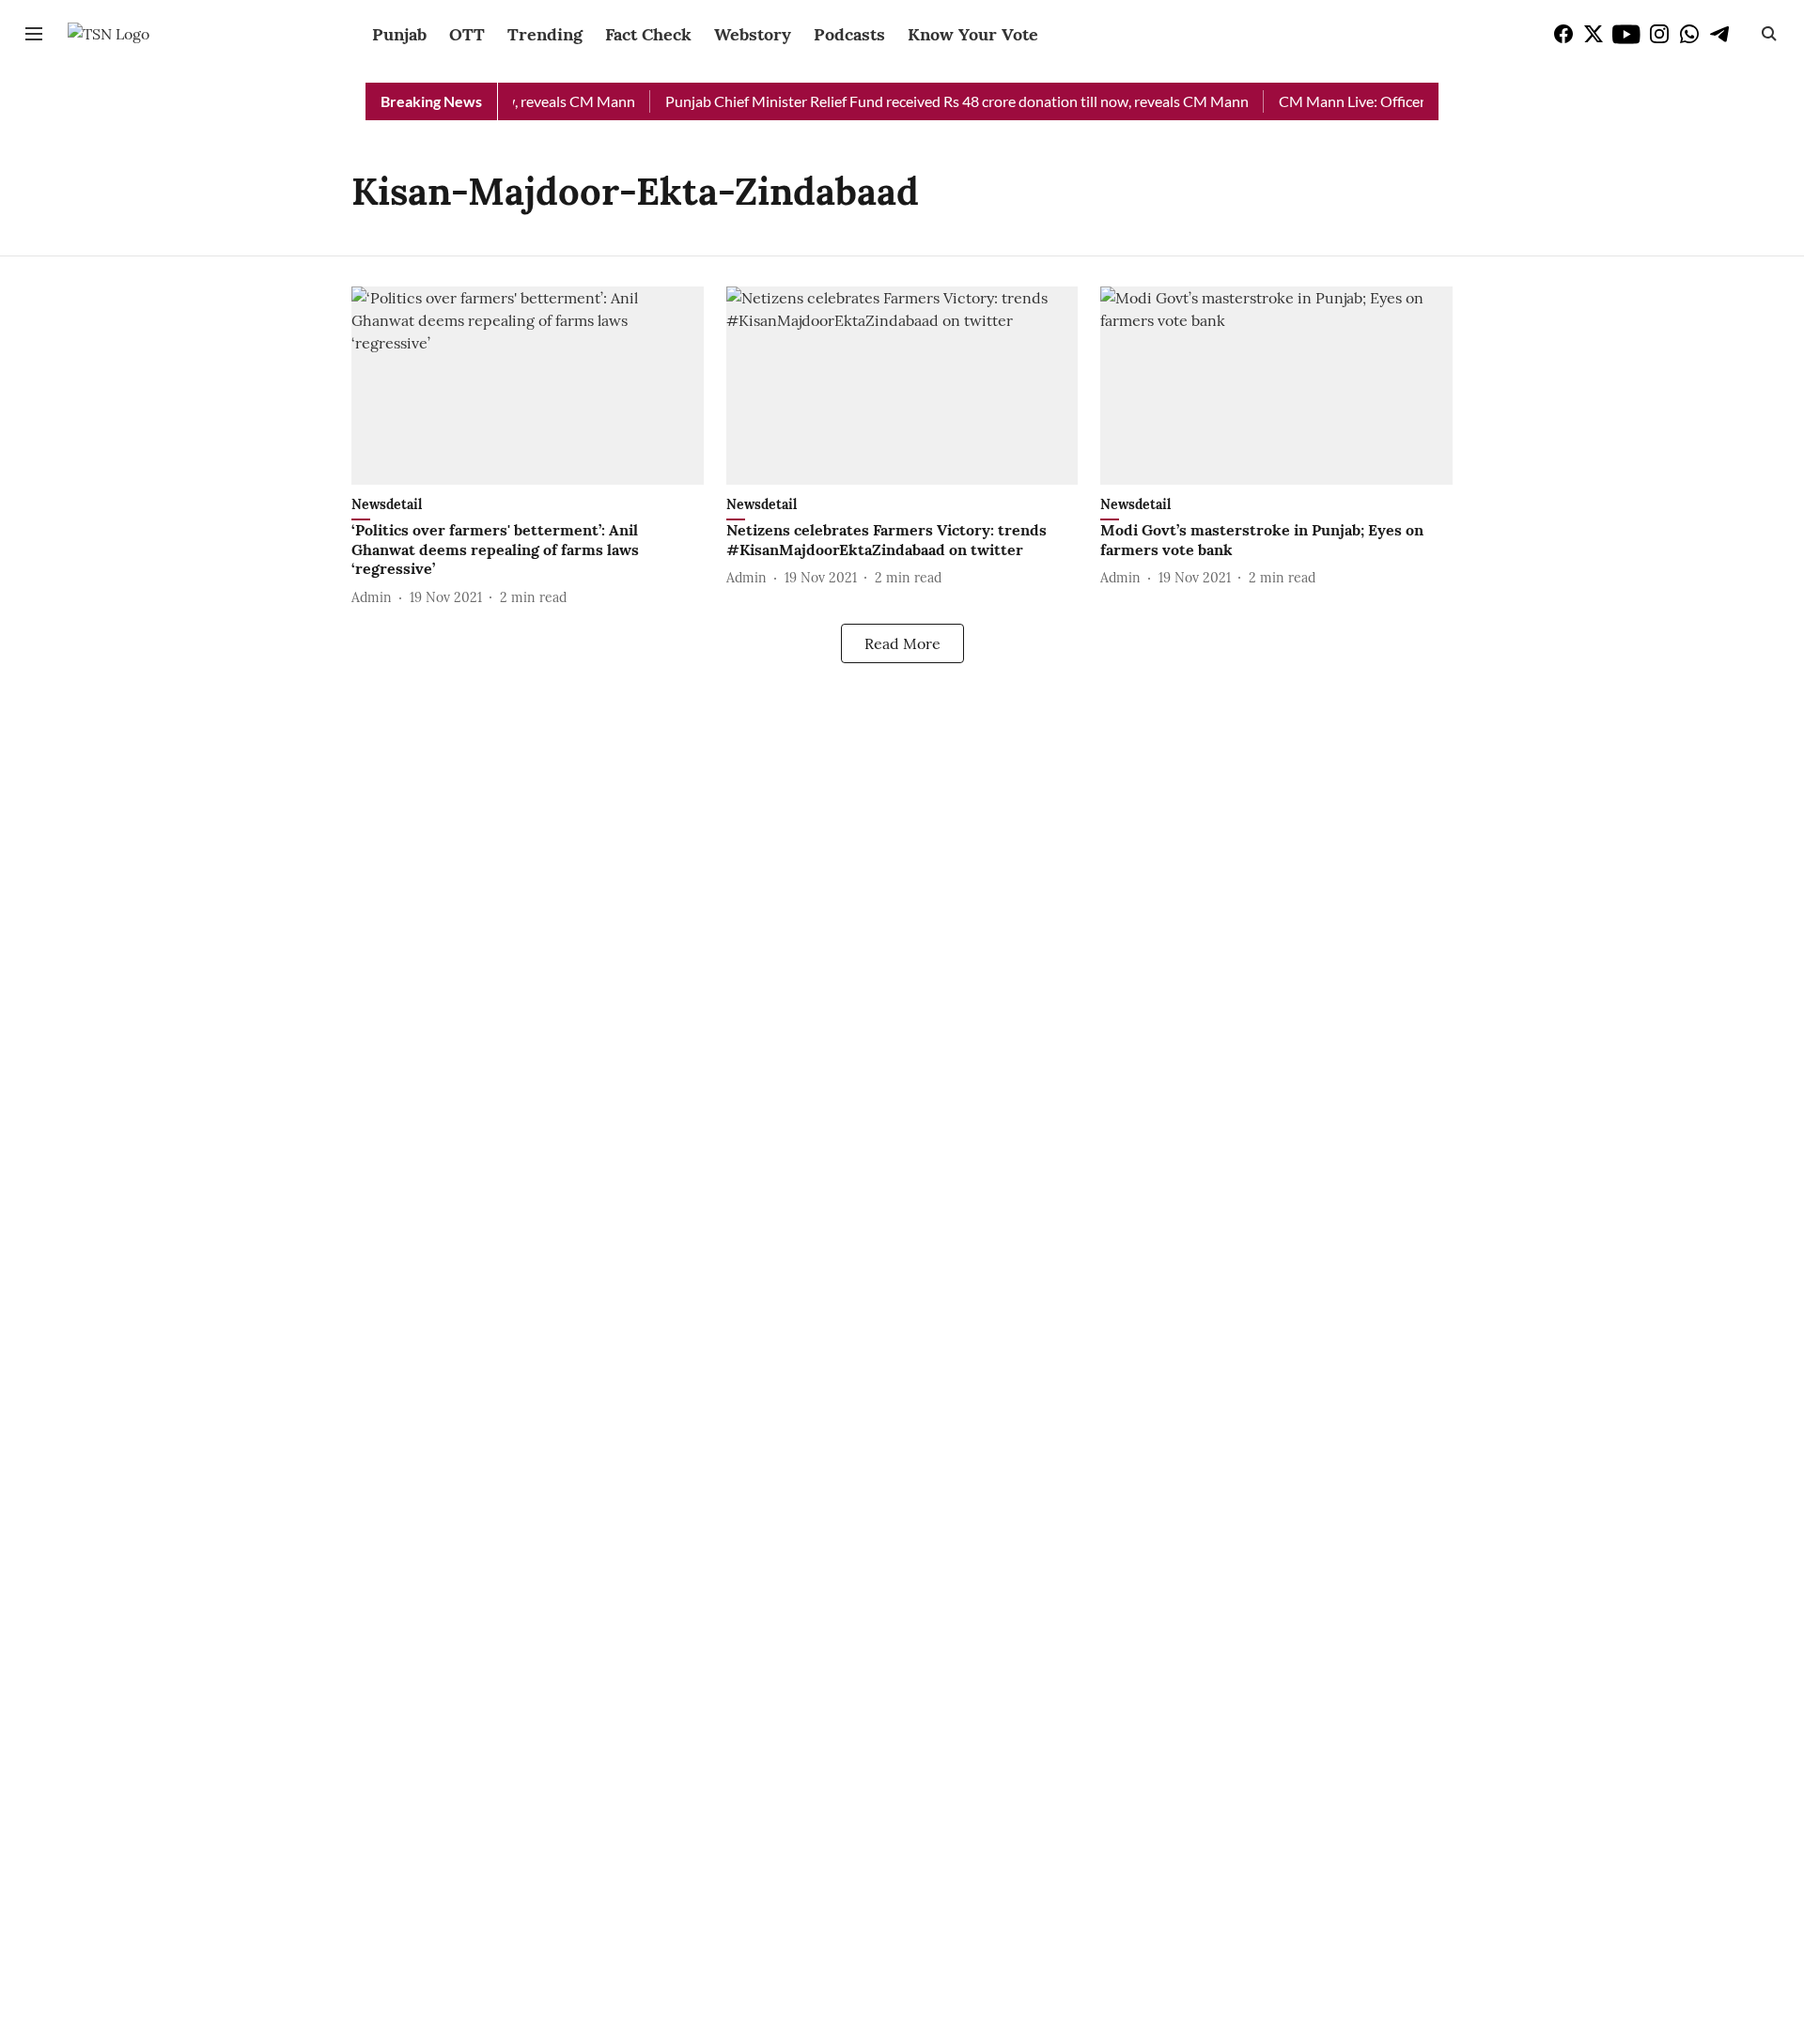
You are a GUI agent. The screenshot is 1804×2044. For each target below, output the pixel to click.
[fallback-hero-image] (528, 386)
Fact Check (648, 34)
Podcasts (849, 34)
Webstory (753, 34)
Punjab (399, 34)
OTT (467, 34)
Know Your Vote (973, 34)
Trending (545, 34)
